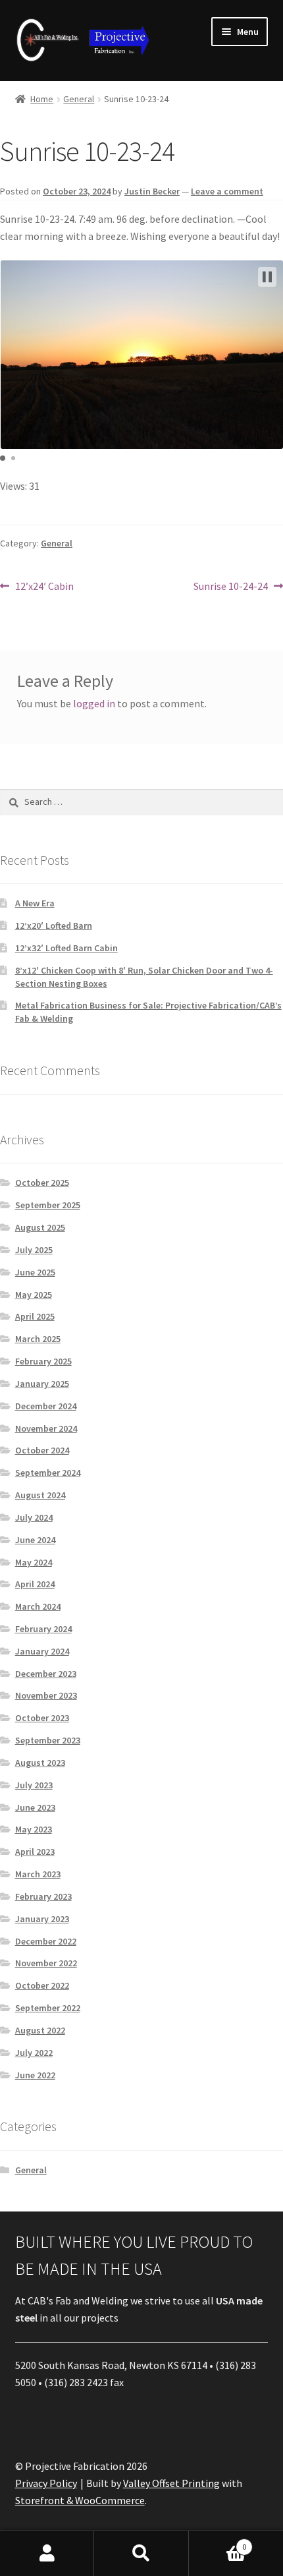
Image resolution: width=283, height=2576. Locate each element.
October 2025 (42, 1183)
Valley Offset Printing (171, 2483)
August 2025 (40, 1227)
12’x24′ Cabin (44, 587)
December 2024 (46, 1406)
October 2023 (42, 1718)
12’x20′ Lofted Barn (54, 925)
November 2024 (46, 1428)
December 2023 (46, 1674)
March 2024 (38, 1606)
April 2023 (35, 1852)
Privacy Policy (46, 2483)
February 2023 (43, 1896)
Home (42, 99)
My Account (47, 2554)
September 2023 (48, 1740)
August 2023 (40, 1763)
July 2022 (34, 2053)
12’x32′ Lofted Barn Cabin (66, 948)
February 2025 (43, 1361)
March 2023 (38, 1874)
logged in (94, 703)
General (79, 99)
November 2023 (46, 1695)
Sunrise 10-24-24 (231, 587)
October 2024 (42, 1450)
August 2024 (40, 1495)
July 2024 (34, 1517)
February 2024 (43, 1629)
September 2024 (48, 1473)
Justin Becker (152, 191)
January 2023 (42, 1919)
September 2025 (48, 1205)
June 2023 (35, 1807)
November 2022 (46, 1963)
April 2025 (35, 1316)
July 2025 (34, 1250)
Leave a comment (227, 191)
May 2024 (34, 1562)
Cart (218, 2542)
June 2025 (35, 1272)
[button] (267, 277)
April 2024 (35, 1584)
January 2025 (42, 1384)
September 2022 (48, 2008)
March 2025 (38, 1339)
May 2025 (34, 1295)
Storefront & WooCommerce (80, 2500)
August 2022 (40, 2030)
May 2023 (34, 1829)
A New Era (35, 903)
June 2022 (35, 2075)
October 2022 (42, 1985)
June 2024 (35, 1540)
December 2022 (46, 1941)
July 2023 (34, 1785)
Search (141, 2554)
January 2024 (42, 1651)
